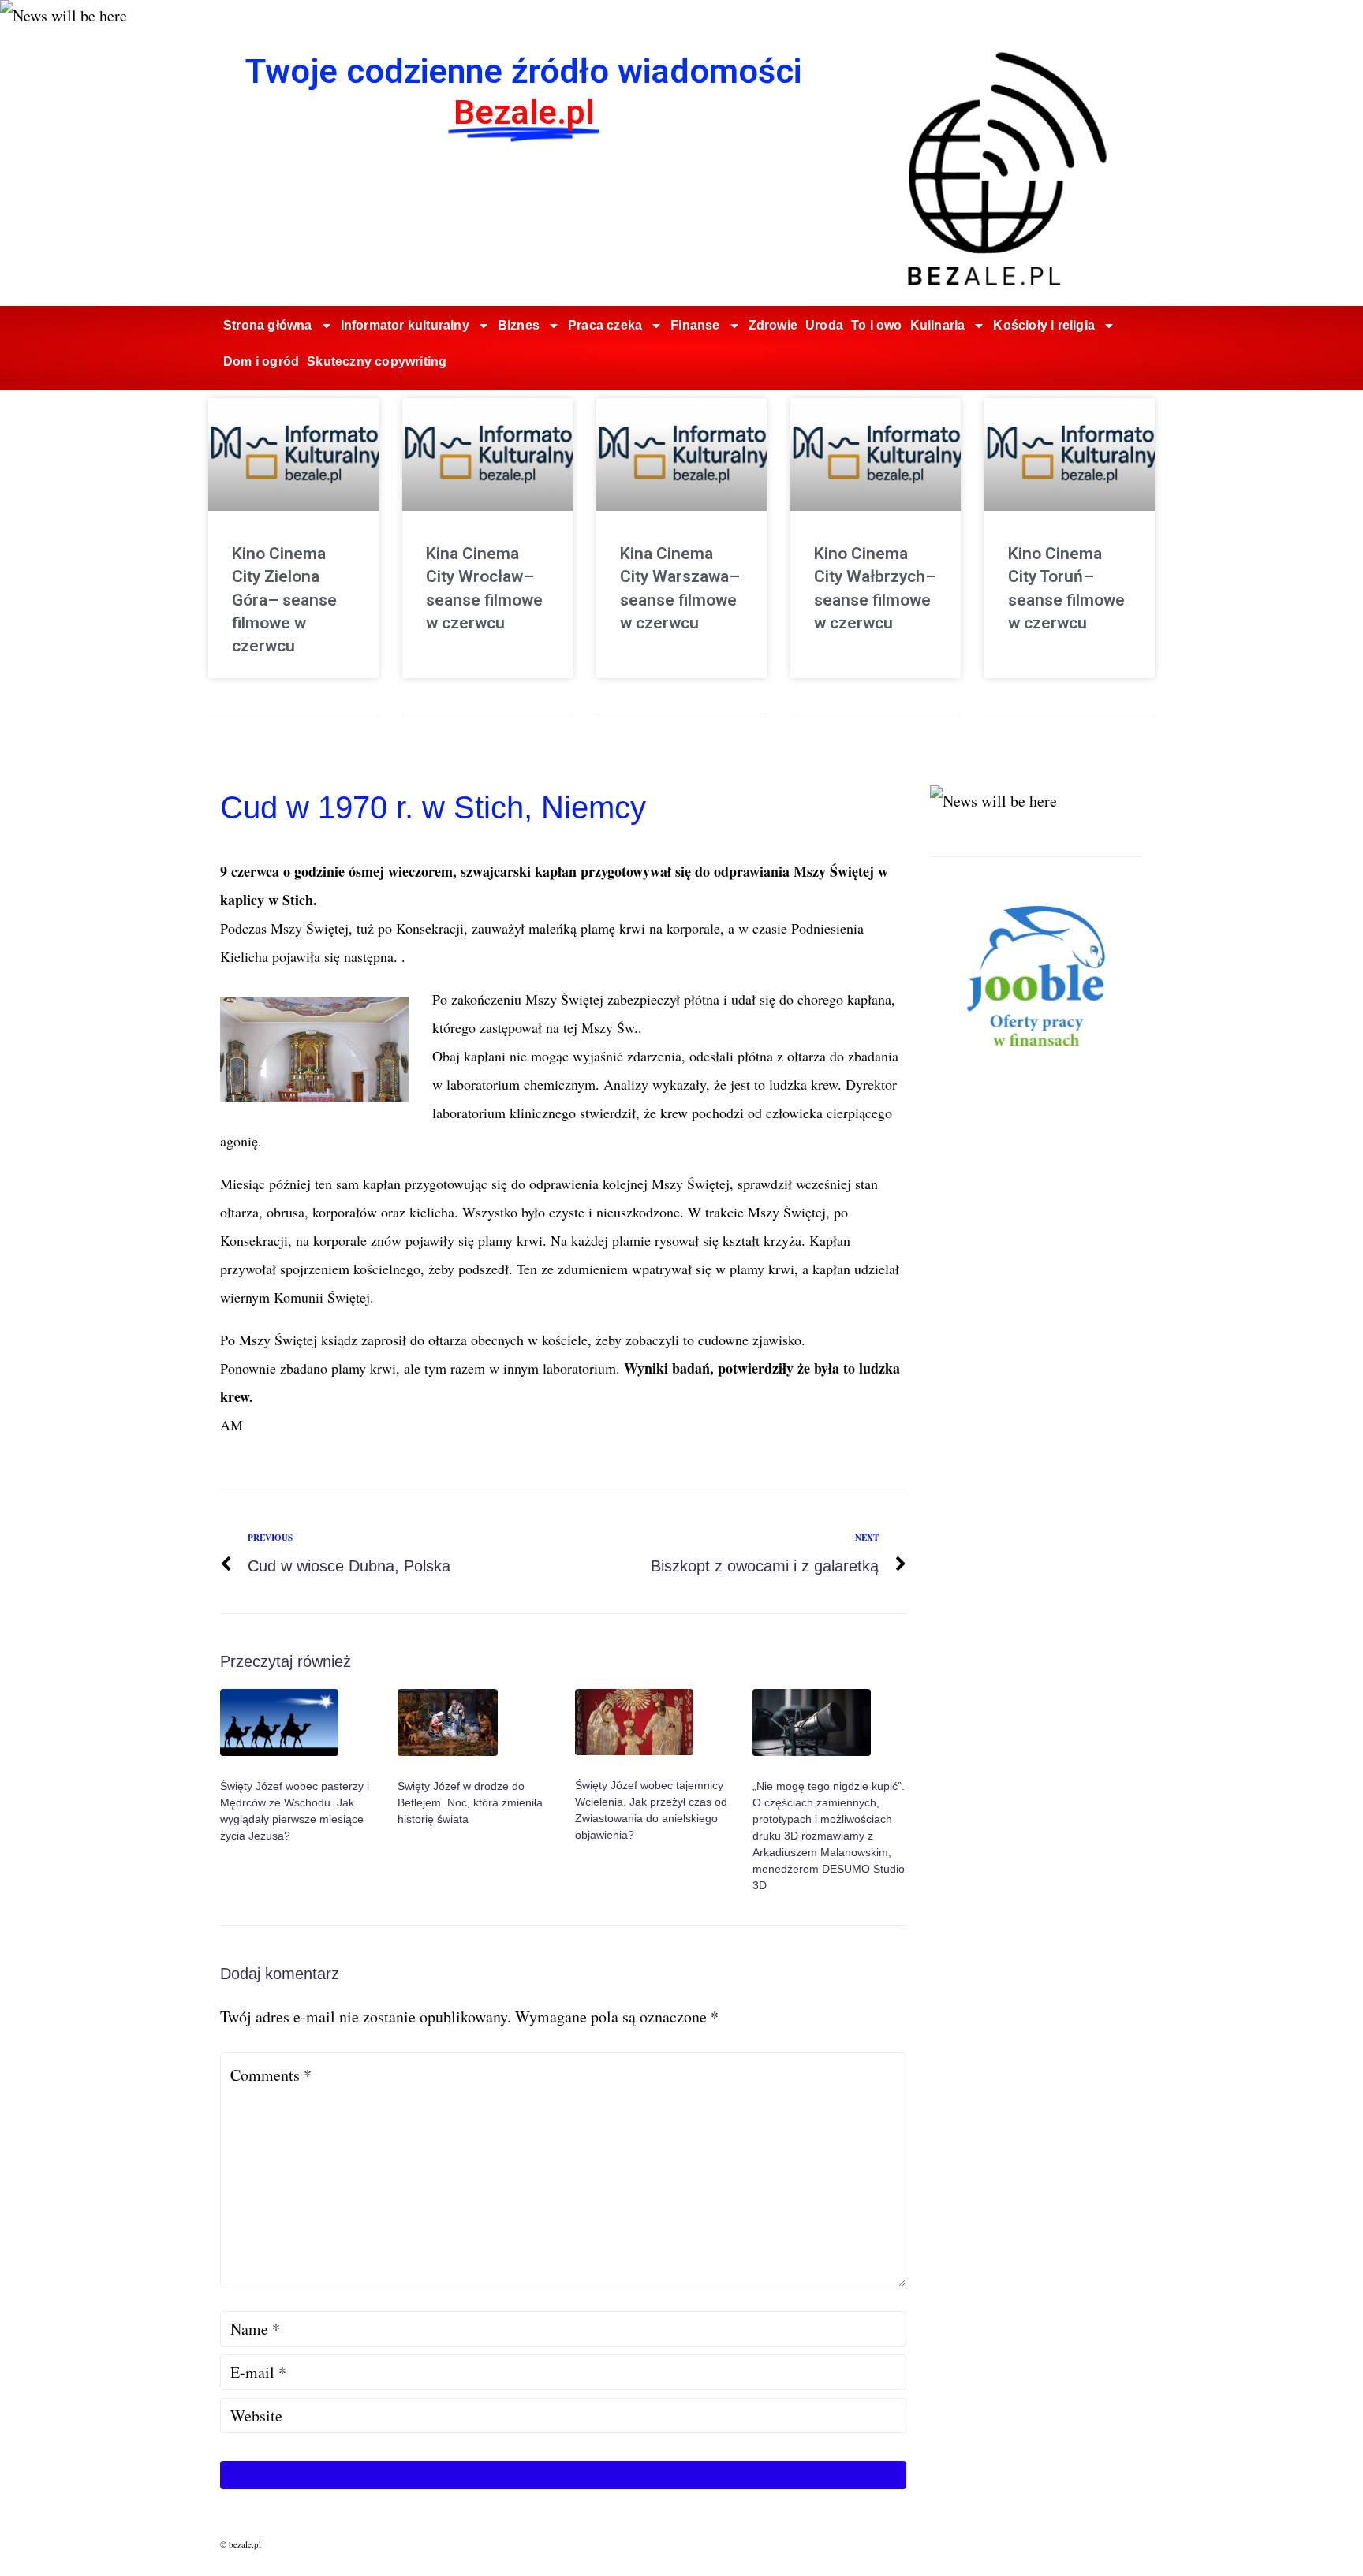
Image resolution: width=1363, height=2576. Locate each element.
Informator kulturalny (405, 325)
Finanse (695, 325)
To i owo (877, 325)
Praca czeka (605, 325)
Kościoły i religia (1044, 325)
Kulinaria (938, 325)
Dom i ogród (261, 362)
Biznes (519, 325)
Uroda (824, 325)
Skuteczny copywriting (377, 362)
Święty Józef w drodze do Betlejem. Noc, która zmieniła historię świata (470, 1802)
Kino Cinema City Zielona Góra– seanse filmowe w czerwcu (284, 600)
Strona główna (268, 325)
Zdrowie (773, 325)
